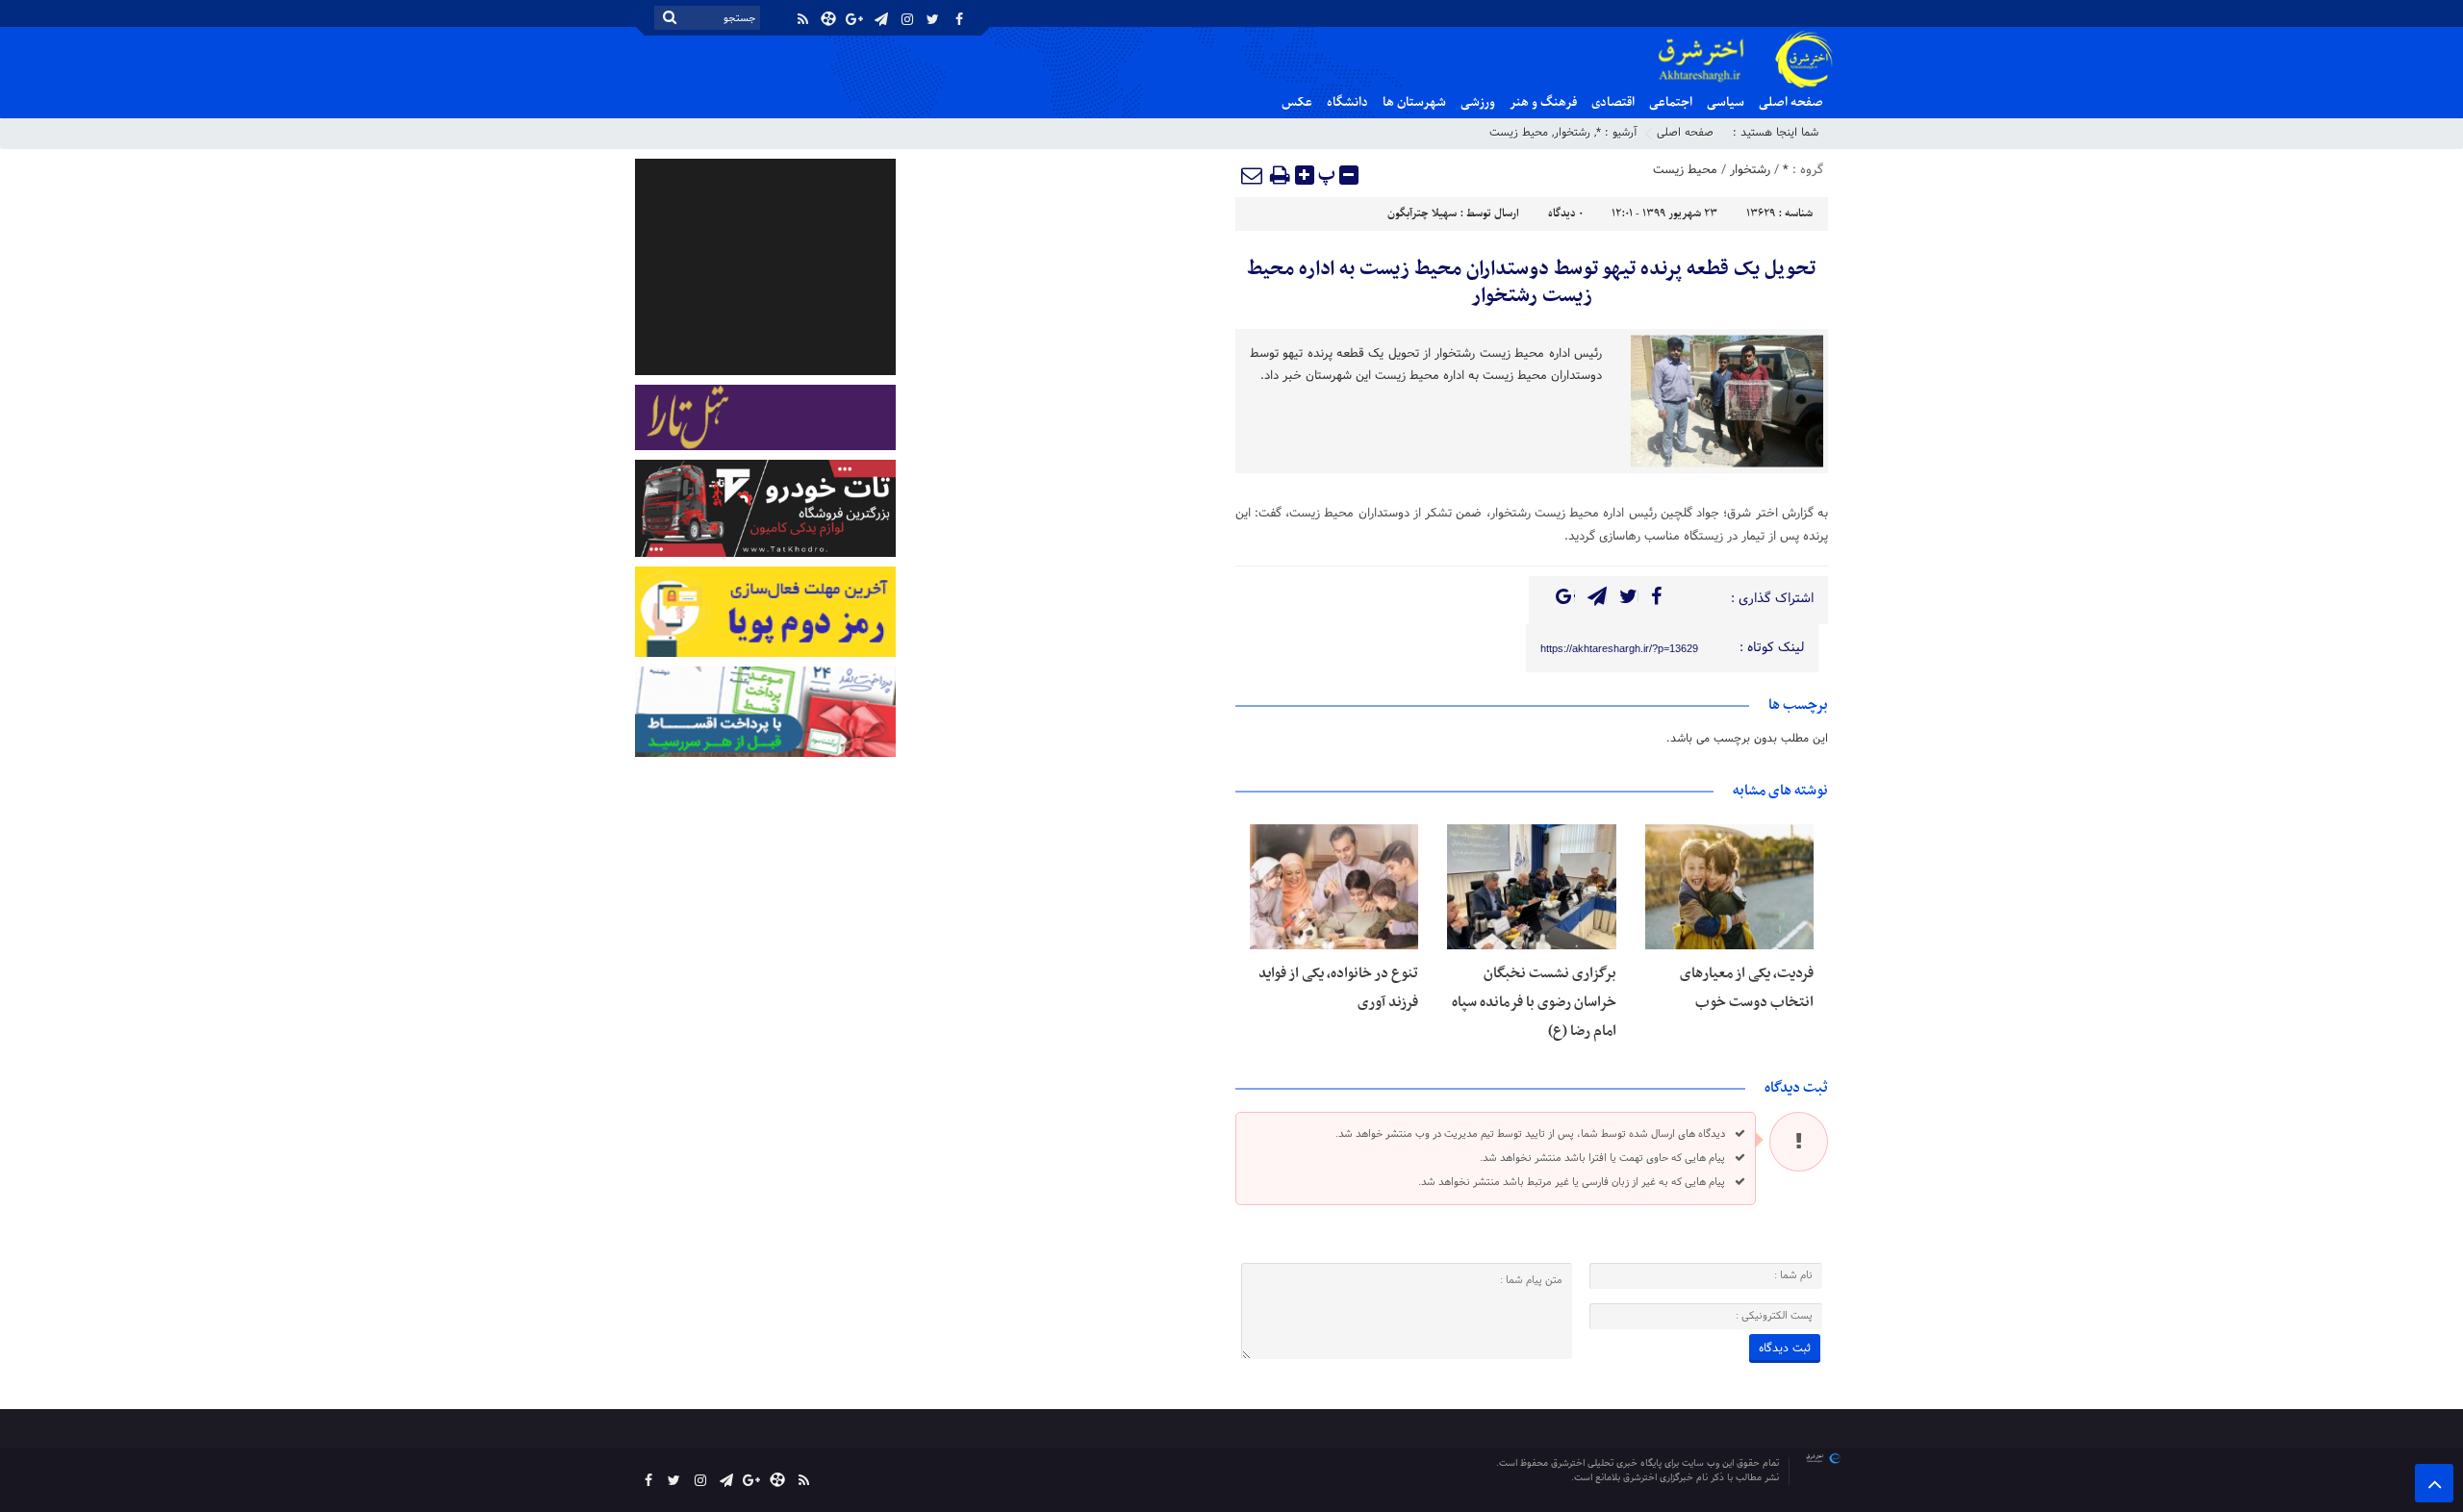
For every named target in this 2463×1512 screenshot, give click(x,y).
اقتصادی (1613, 102)
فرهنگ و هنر (1543, 102)
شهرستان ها (1414, 102)
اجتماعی (1671, 102)
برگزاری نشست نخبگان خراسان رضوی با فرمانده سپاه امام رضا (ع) (1534, 1002)
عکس (1297, 102)
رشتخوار (1572, 133)
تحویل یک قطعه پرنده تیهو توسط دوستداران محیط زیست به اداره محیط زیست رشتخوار (1531, 283)
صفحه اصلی (1791, 102)
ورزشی (1478, 102)
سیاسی (1726, 102)
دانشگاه (1347, 102)
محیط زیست (1519, 133)
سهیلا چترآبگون (1422, 214)
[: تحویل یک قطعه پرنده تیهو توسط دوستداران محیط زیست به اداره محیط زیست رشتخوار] (1253, 175)
